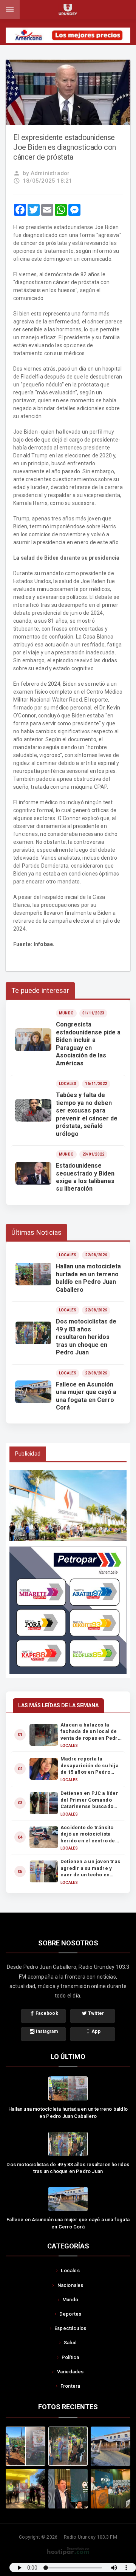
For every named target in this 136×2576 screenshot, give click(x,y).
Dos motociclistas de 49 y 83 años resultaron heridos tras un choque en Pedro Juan (68, 2168)
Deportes (70, 2314)
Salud (70, 2343)
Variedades (70, 2372)
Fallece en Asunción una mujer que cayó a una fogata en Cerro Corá (68, 2223)
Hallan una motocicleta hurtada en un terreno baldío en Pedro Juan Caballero (68, 2113)
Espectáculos (70, 2328)
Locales (70, 2271)
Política (70, 2357)
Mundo (70, 2300)
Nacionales (70, 2285)
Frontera (70, 2386)
